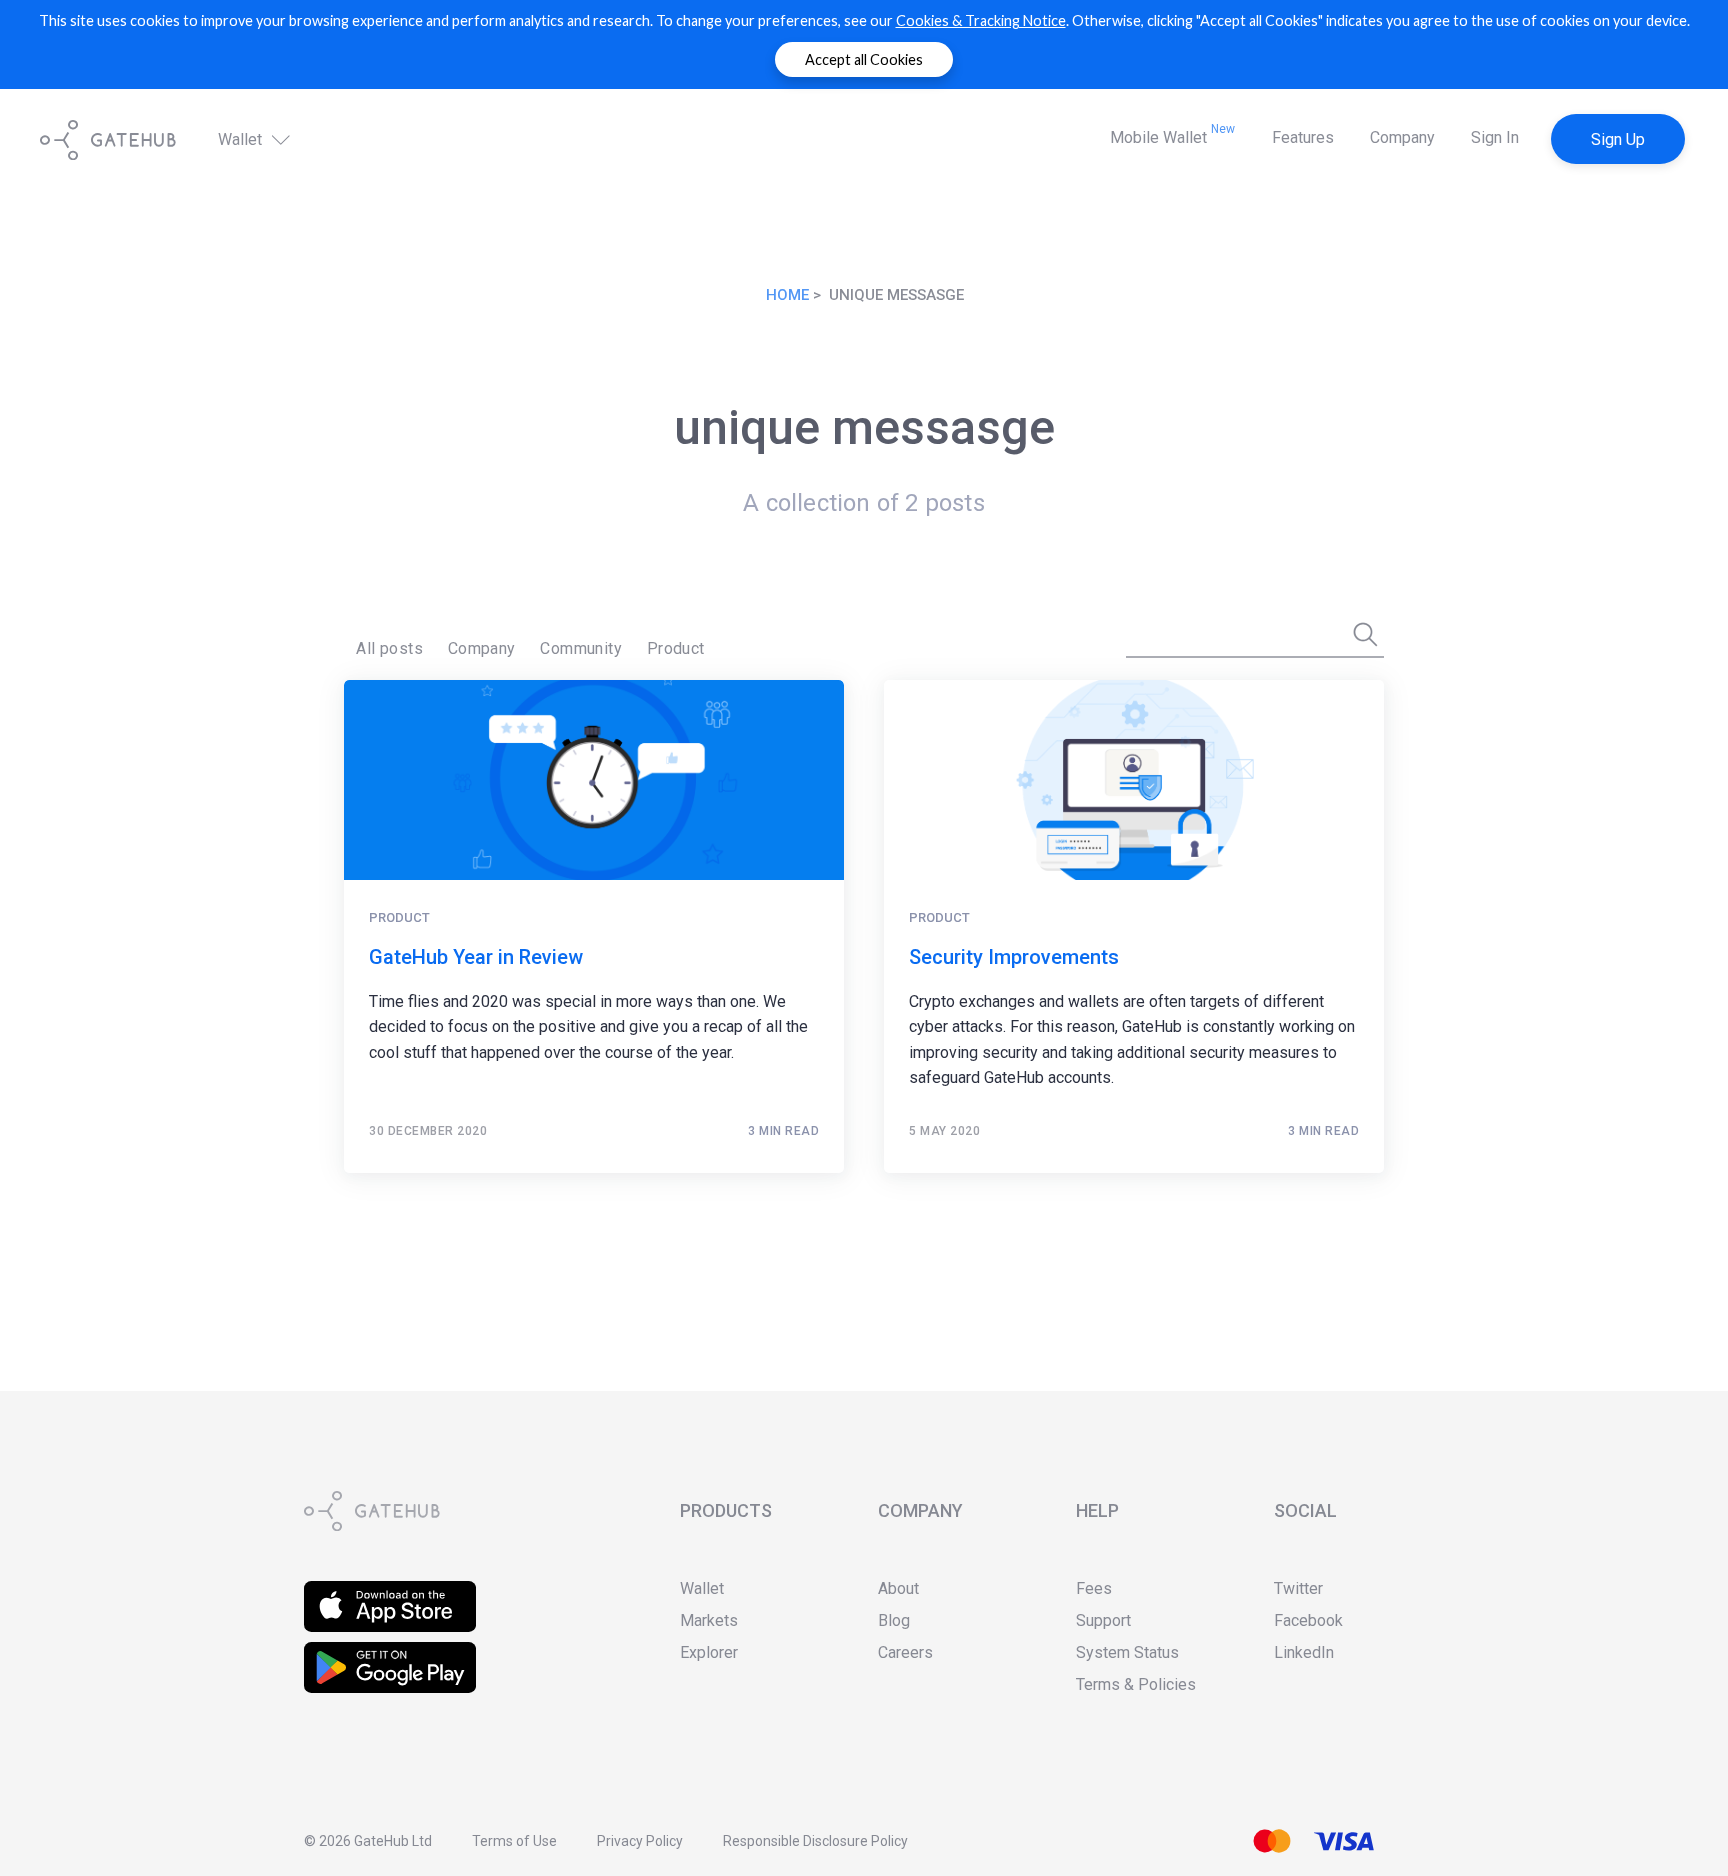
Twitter (1298, 1588)
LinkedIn (1304, 1652)
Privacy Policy (640, 1841)
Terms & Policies (1136, 1684)
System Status (1127, 1652)
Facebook (1308, 1620)
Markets (709, 1620)
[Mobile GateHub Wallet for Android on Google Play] (390, 1654)
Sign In (1495, 137)
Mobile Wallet (1172, 134)
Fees (1094, 1588)
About (898, 1588)
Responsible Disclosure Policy (815, 1841)
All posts (389, 648)
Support (1103, 1620)
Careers (905, 1652)
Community (581, 648)
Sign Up (1618, 139)
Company (1402, 137)
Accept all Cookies (864, 59)
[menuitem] (389, 649)
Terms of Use (514, 1841)
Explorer (709, 1652)
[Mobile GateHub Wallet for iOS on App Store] (390, 1593)
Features (1303, 137)
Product (676, 648)
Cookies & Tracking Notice (981, 20)
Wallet (242, 140)
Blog (894, 1620)
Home (787, 295)
